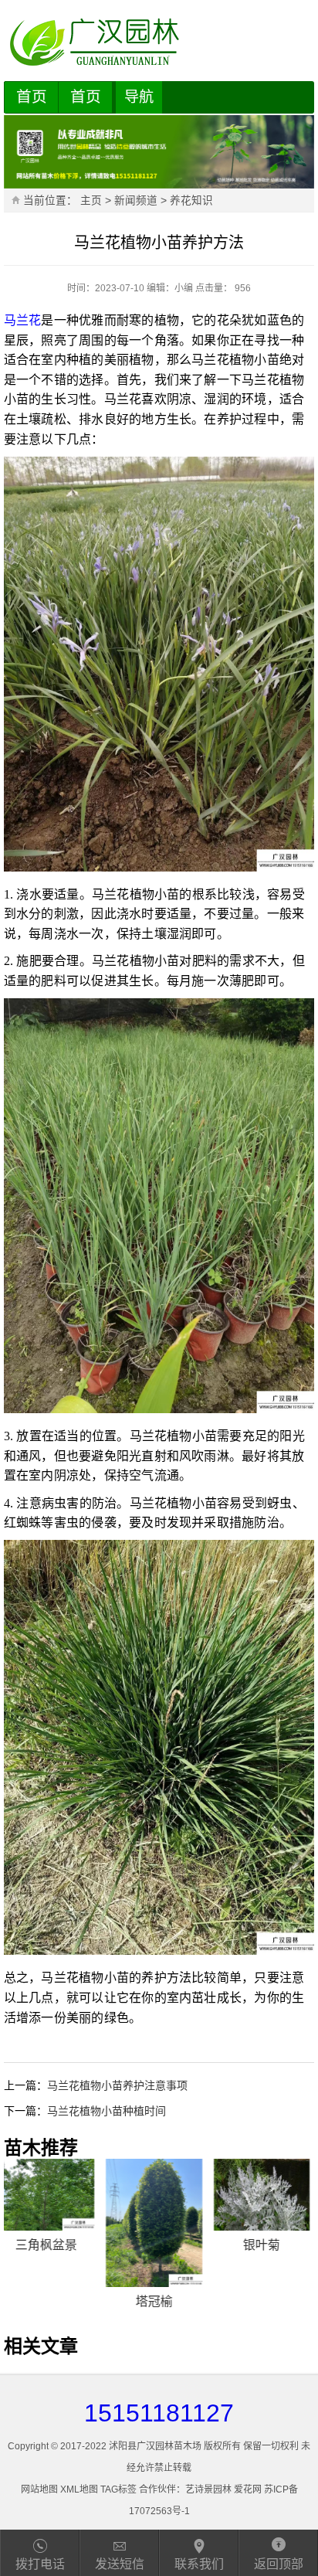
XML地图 (79, 2489)
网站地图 (39, 2489)
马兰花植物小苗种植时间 (107, 2111)
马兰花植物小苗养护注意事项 (117, 2085)
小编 (184, 288)
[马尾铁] (266, 2195)
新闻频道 (136, 201)
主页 (91, 201)
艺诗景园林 (208, 2489)
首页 (32, 97)
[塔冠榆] (52, 2223)
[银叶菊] (159, 2195)
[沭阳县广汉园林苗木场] (159, 42)
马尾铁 (266, 2245)
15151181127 (159, 2413)
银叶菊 (159, 2245)
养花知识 (191, 201)
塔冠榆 (52, 2301)
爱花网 (248, 2489)
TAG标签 (118, 2489)
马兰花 (23, 320)
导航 (139, 97)
